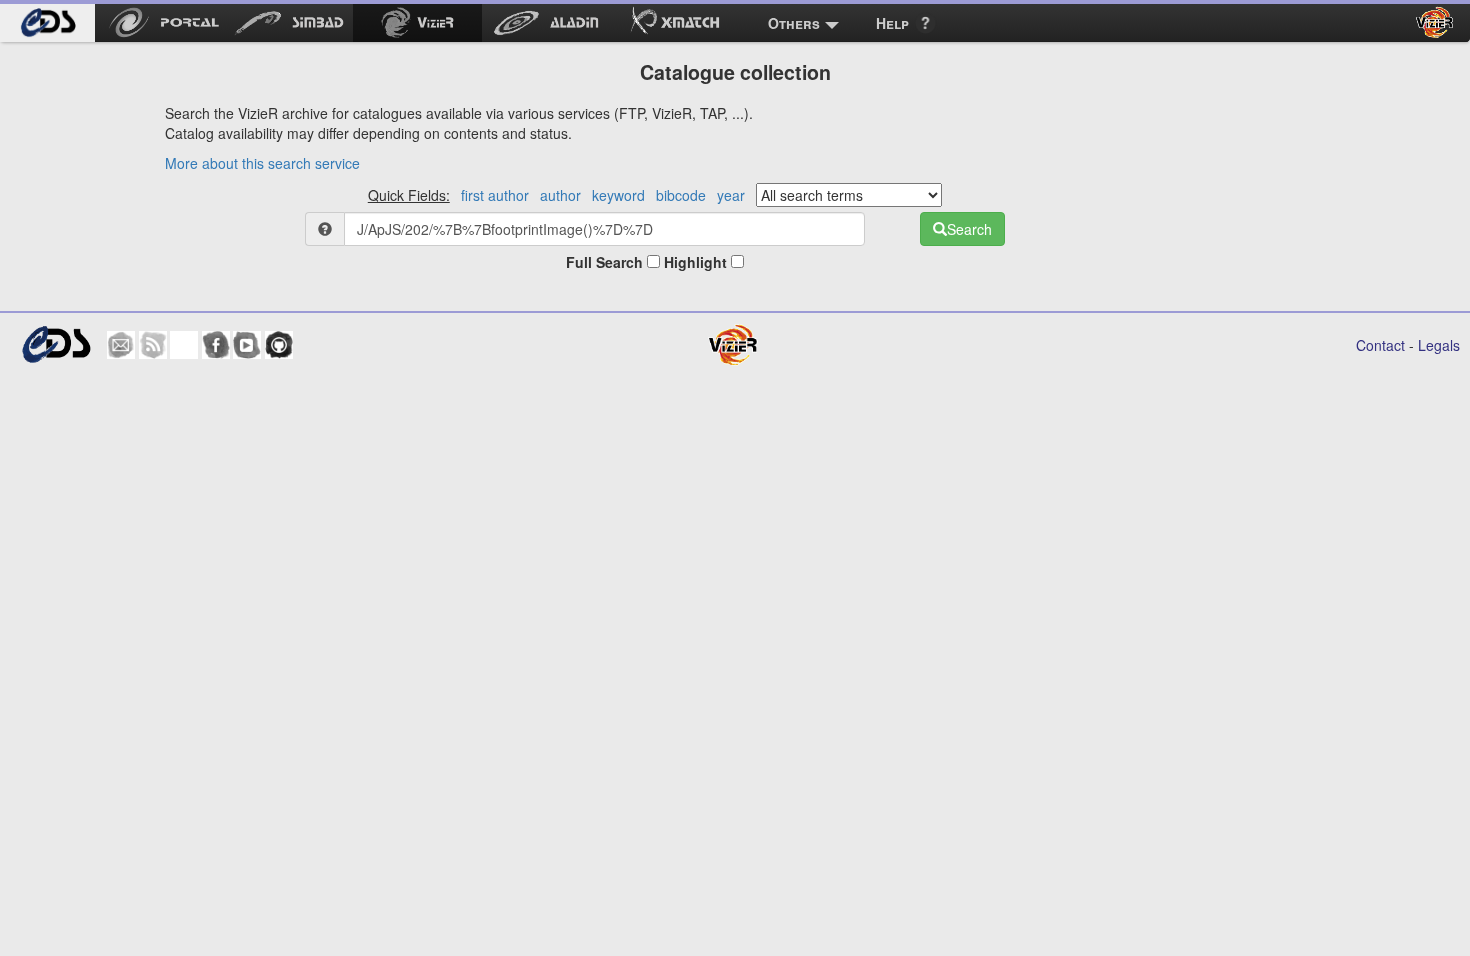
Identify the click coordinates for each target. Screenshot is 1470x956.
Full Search (606, 262)
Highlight (697, 262)
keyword (618, 195)
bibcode (681, 195)
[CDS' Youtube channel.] (247, 345)
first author (495, 195)
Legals (1439, 345)
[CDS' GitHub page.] (279, 345)
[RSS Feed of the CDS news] (153, 345)
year (731, 195)
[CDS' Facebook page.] (216, 345)
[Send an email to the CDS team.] (121, 345)
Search (969, 229)
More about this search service (262, 163)
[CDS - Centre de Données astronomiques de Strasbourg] (55, 344)
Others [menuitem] (794, 23)
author (560, 195)
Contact (1380, 345)
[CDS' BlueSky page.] (184, 345)
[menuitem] (47, 23)
